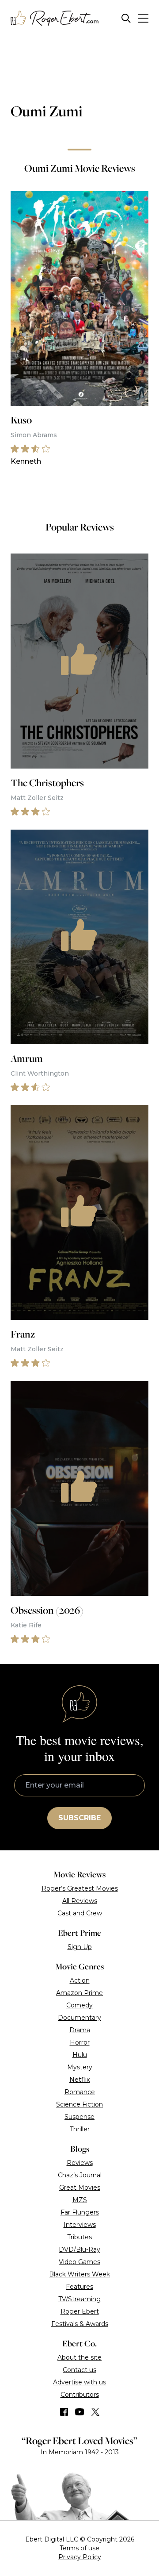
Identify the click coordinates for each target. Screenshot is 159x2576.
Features (79, 2287)
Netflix (79, 2080)
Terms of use (79, 2548)
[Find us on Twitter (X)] (95, 2412)
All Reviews (80, 1901)
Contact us (79, 2370)
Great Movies (80, 2188)
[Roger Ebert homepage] (55, 18)
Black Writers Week (79, 2274)
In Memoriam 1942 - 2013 (80, 2452)
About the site (79, 2357)
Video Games (79, 2262)
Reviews (80, 2163)
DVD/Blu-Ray (79, 2249)
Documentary (79, 2018)
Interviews (80, 2225)
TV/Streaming (79, 2299)
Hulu (80, 2055)
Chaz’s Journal (80, 2175)
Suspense (79, 2117)
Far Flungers (80, 2212)
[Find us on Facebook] (64, 2412)
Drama (80, 2030)
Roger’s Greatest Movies (80, 1888)
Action (80, 1980)
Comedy (79, 2005)
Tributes (79, 2237)
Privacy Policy (80, 2557)
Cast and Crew (80, 1913)
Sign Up (80, 1947)
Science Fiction (79, 2104)
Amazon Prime (79, 1993)
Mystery (80, 2067)
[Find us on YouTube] (80, 2412)
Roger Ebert (80, 2311)
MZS (80, 2200)
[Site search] (126, 18)
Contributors (80, 2395)
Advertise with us (79, 2382)
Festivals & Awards (80, 2324)
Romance (80, 2092)
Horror (80, 2042)
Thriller (80, 2129)
